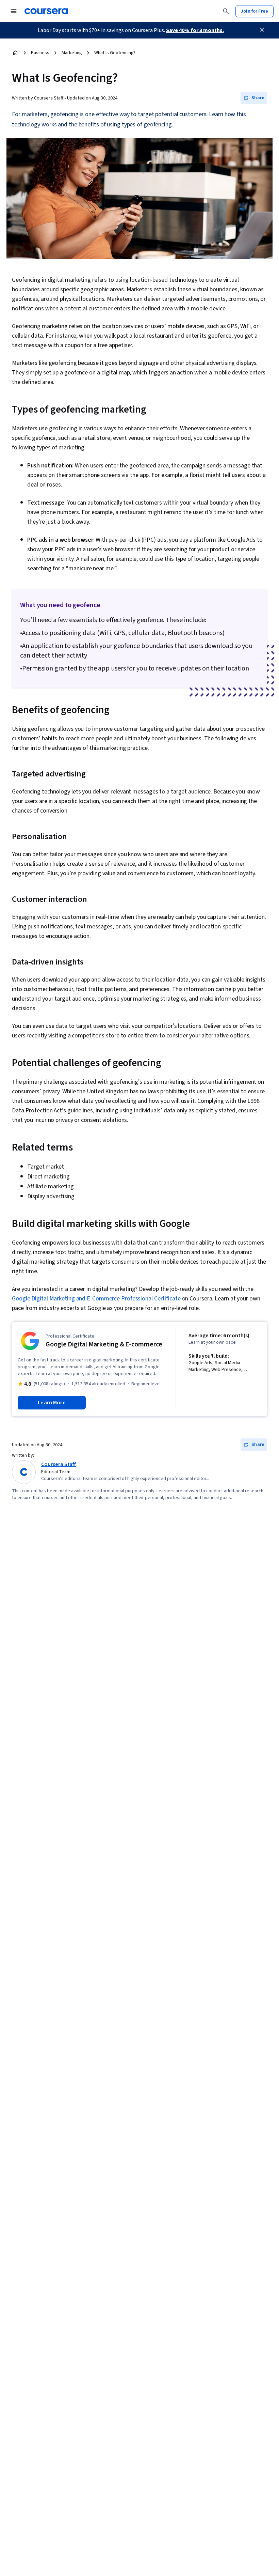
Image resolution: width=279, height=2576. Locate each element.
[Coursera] (46, 11)
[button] (254, 98)
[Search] (226, 11)
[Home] (15, 53)
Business (40, 53)
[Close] (262, 30)
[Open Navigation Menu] (14, 11)
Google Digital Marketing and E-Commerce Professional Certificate (96, 1299)
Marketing (72, 53)
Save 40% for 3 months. (195, 30)
